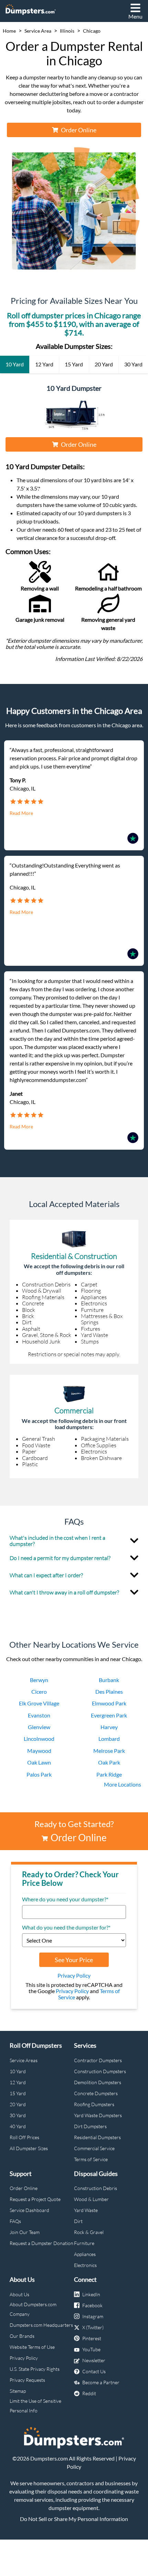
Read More (21, 813)
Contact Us (94, 2371)
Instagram (93, 2316)
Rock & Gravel (89, 2232)
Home (9, 31)
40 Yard (18, 2126)
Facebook (92, 2305)
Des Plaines (109, 1691)
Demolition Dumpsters (98, 2082)
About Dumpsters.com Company (33, 2309)
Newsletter (94, 2360)
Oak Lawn (39, 1762)
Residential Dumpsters (97, 2137)
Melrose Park (109, 1751)
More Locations (123, 1784)
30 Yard (18, 2115)
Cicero (39, 1691)
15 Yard (18, 2093)
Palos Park (39, 1774)
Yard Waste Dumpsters (98, 2115)
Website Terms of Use (32, 2347)
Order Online (79, 130)
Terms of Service (91, 2159)
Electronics (85, 2265)
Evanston (39, 1715)
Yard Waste (86, 2210)
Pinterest (92, 2338)
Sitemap (18, 2391)
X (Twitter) (93, 2327)
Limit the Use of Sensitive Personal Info (35, 2406)
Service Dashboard (29, 2210)
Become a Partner (101, 2382)
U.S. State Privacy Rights (35, 2369)
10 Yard (18, 2071)
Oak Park (109, 1762)
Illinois (67, 31)
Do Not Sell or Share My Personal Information (74, 2519)
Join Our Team (25, 2232)
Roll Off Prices (24, 2137)
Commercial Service (94, 2148)
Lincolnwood (39, 1739)
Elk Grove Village (39, 1703)
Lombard (109, 1739)
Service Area (38, 31)
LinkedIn (91, 2294)
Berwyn (39, 1680)
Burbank (109, 1680)
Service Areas (24, 2060)
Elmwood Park (109, 1703)
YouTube (91, 2349)
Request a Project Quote (35, 2199)
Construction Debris (96, 2188)
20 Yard (18, 2104)
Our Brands (22, 2336)
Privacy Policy (74, 1975)
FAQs (15, 2221)
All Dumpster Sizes (29, 2148)
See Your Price (74, 1960)
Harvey (109, 1727)
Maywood (39, 1751)
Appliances (85, 2254)
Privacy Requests (27, 2380)
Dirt (78, 2221)
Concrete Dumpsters (96, 2093)
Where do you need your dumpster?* (65, 1899)
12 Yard (18, 2082)
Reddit (89, 2393)
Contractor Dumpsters (98, 2060)
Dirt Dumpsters (90, 2126)
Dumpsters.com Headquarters (41, 2325)
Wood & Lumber (91, 2199)
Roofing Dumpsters (94, 2104)
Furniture (84, 2243)
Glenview (39, 1727)
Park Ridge (109, 1774)
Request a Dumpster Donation (41, 2243)
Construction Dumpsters (100, 2071)
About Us (19, 2294)
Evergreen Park (109, 1715)
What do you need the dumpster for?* (66, 1927)
